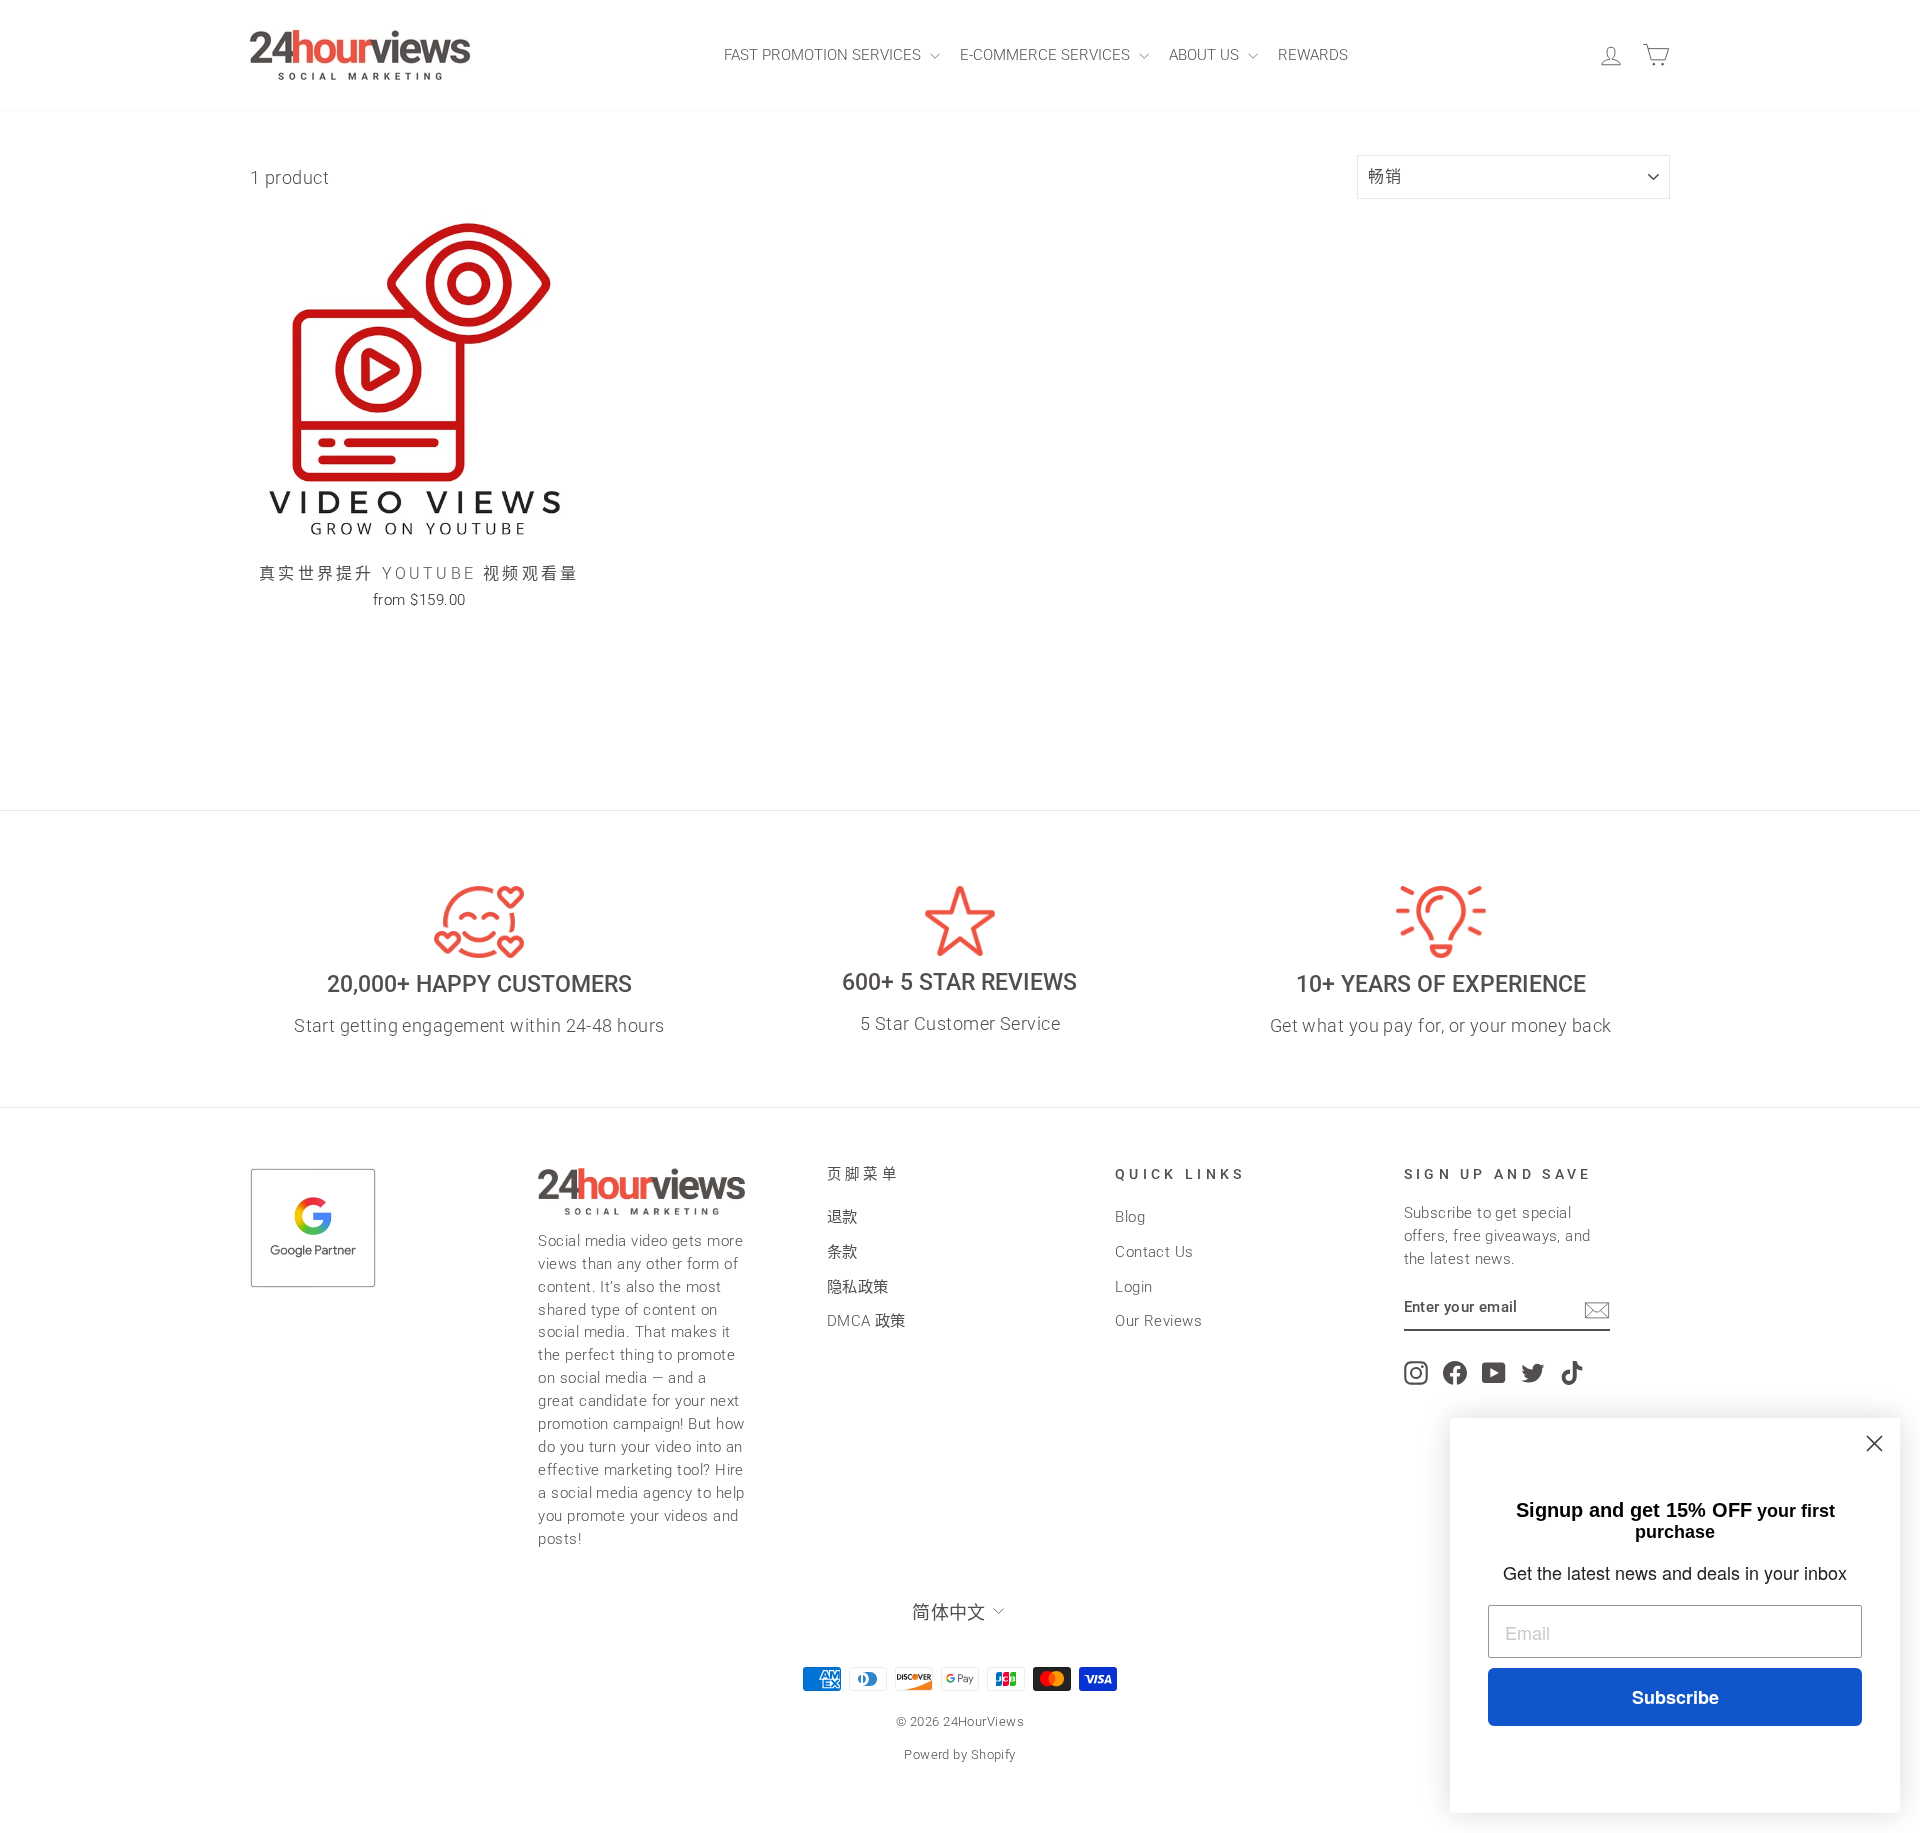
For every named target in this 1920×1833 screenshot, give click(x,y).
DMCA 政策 (866, 1321)
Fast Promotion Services (824, 55)
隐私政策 (858, 1287)
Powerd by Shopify (960, 1754)
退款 (842, 1217)
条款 (842, 1252)
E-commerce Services (1047, 55)
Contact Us (1154, 1252)
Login (1133, 1287)
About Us (1206, 55)
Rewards (1313, 55)
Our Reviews (1158, 1321)
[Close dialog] (1874, 1443)
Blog (1130, 1217)
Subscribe (1675, 1697)
